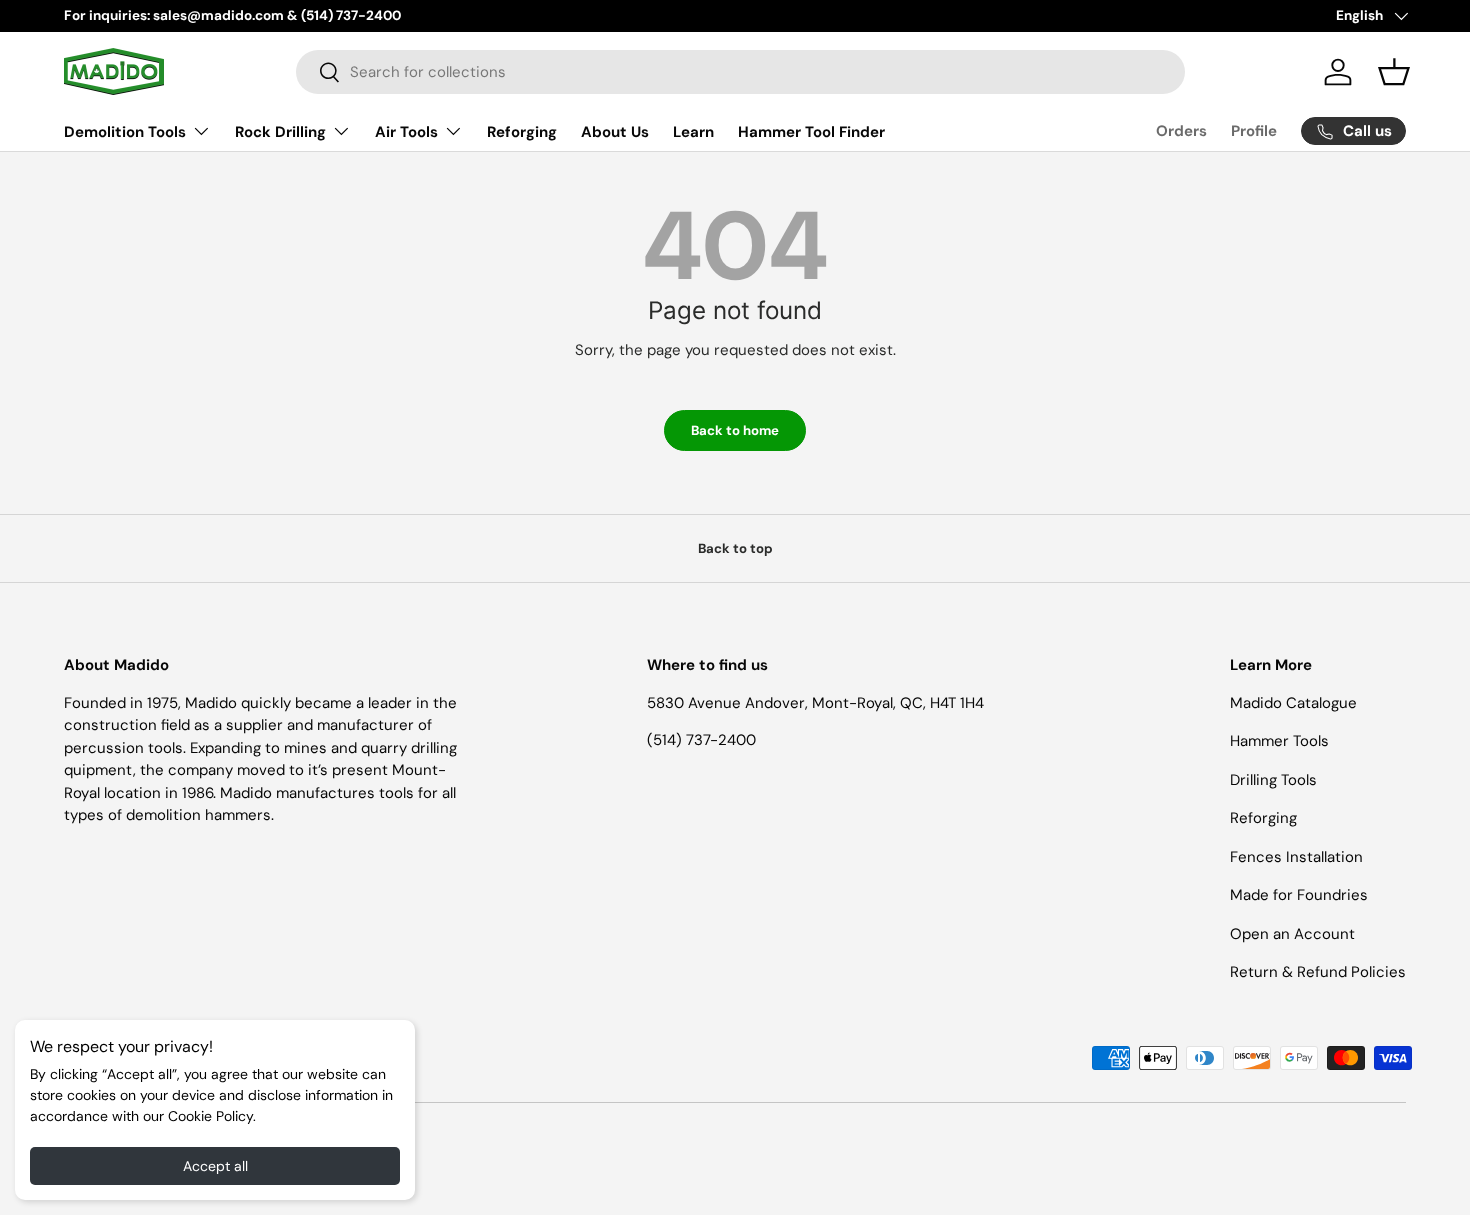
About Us (615, 132)
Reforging (522, 132)
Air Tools (406, 132)
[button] (1394, 72)
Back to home (735, 430)
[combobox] (740, 72)
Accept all (215, 1166)
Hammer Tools (1279, 741)
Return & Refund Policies (1318, 972)
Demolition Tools (125, 132)
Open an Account (1292, 934)
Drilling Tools (1273, 780)
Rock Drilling (280, 132)
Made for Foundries (1299, 895)
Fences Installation (1296, 857)
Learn (693, 132)
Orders (1181, 131)
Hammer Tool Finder (811, 132)
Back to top (735, 548)
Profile (1254, 131)
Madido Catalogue (1293, 703)
